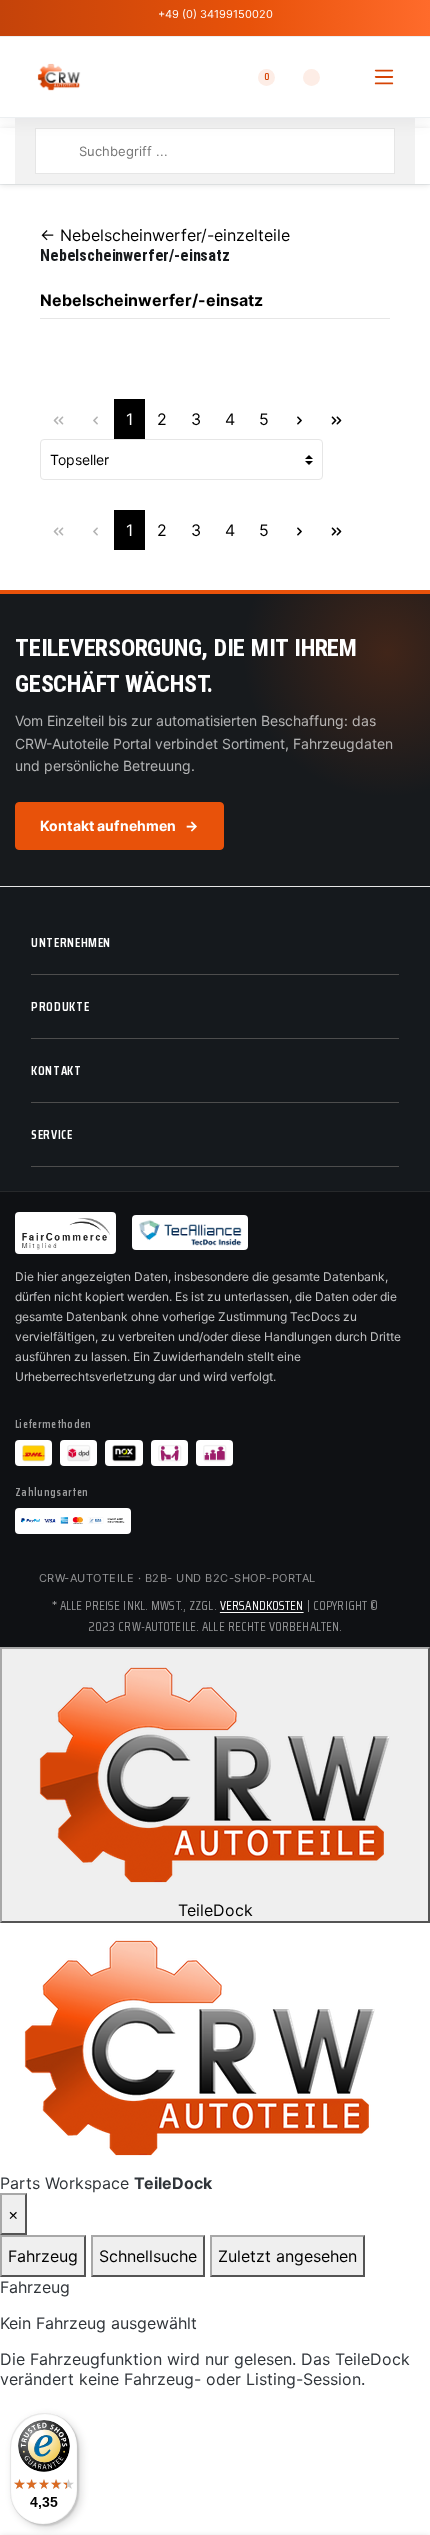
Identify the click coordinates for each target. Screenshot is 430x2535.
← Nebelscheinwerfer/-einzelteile (165, 235)
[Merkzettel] (299, 77)
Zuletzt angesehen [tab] (287, 2256)
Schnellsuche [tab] (148, 2256)
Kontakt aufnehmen (119, 825)
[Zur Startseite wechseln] (59, 77)
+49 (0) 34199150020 (215, 14)
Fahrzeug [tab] (43, 2256)
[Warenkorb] (344, 77)
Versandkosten (262, 1605)
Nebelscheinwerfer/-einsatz (151, 300)
